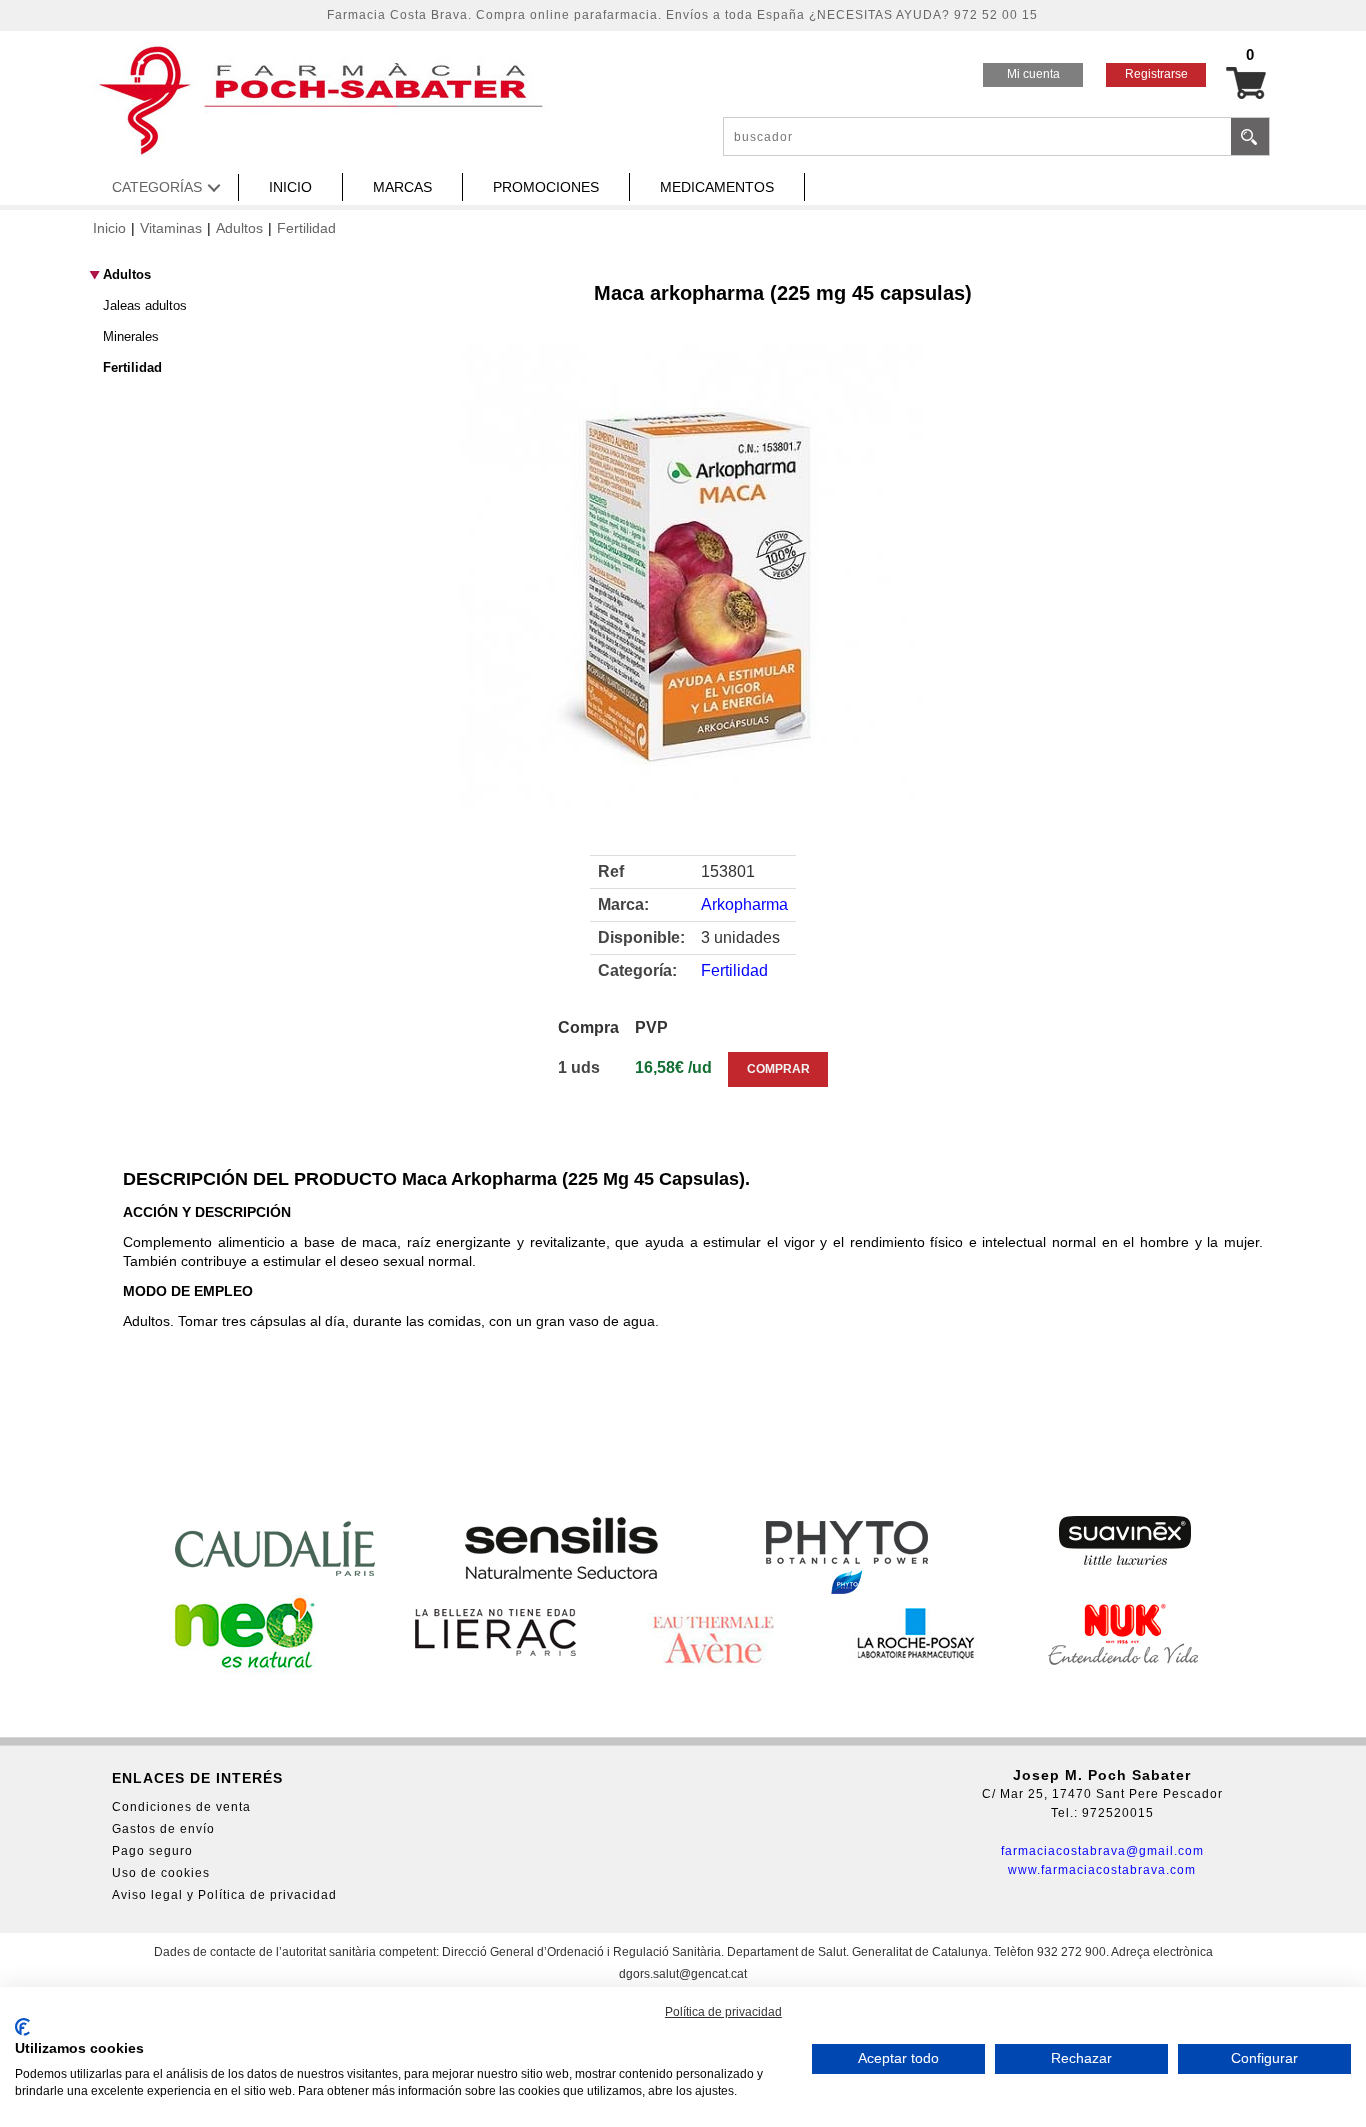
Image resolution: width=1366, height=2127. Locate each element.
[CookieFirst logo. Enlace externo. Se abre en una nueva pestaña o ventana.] (22, 2027)
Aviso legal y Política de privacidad (224, 1895)
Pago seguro (152, 1851)
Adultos (239, 228)
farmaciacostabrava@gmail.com (1102, 1851)
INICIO (290, 187)
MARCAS (402, 187)
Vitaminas (171, 228)
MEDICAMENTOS (717, 187)
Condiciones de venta (181, 1807)
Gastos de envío (163, 1829)
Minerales (131, 336)
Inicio (109, 228)
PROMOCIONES (546, 187)
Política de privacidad (723, 2012)
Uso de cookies (161, 1873)
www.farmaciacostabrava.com (1102, 1870)
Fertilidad (306, 228)
